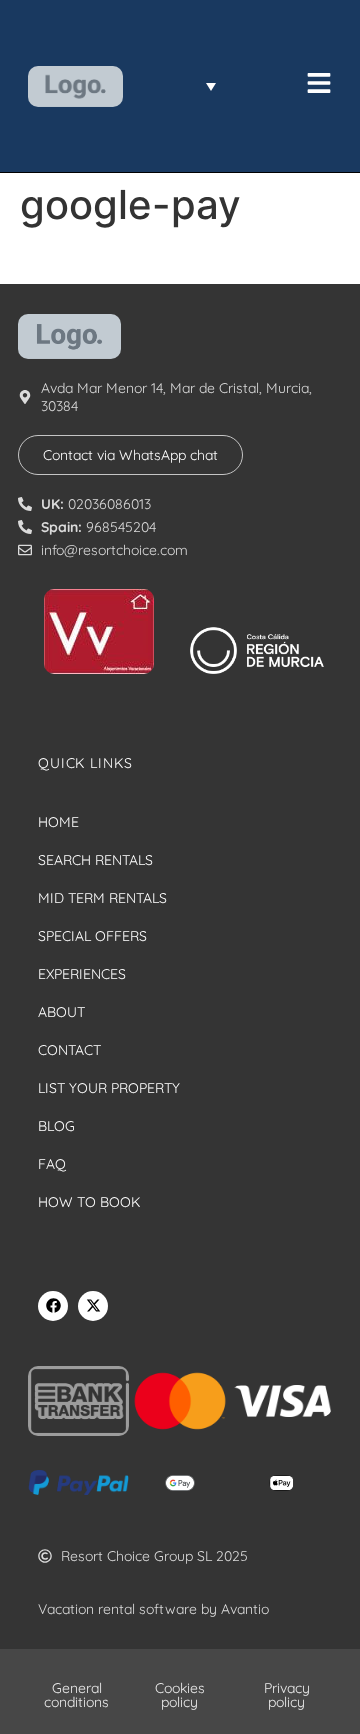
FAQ (52, 1164)
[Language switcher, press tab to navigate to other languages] (182, 86)
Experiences (82, 974)
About (61, 1012)
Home (58, 822)
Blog (56, 1126)
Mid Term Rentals (102, 898)
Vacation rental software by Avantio (153, 1609)
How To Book (89, 1202)
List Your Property (109, 1088)
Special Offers (92, 936)
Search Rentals (95, 860)
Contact (69, 1050)
